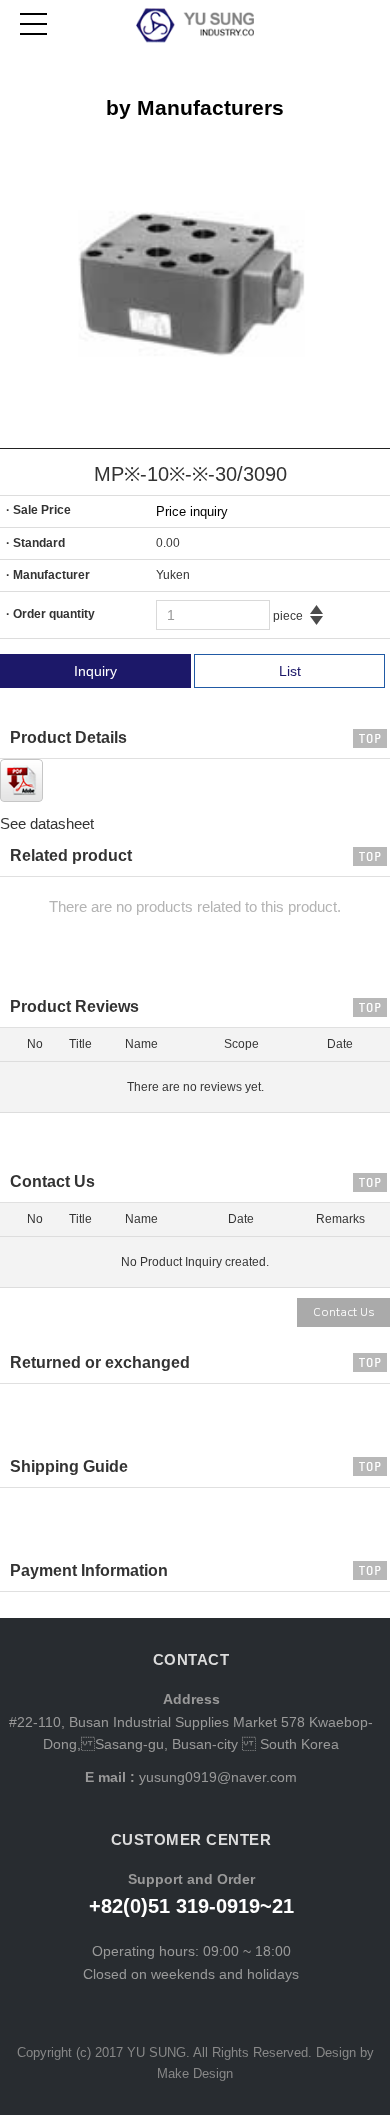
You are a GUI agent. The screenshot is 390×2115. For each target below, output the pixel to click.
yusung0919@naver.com (216, 1777)
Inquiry (95, 671)
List (290, 671)
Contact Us (343, 1312)
